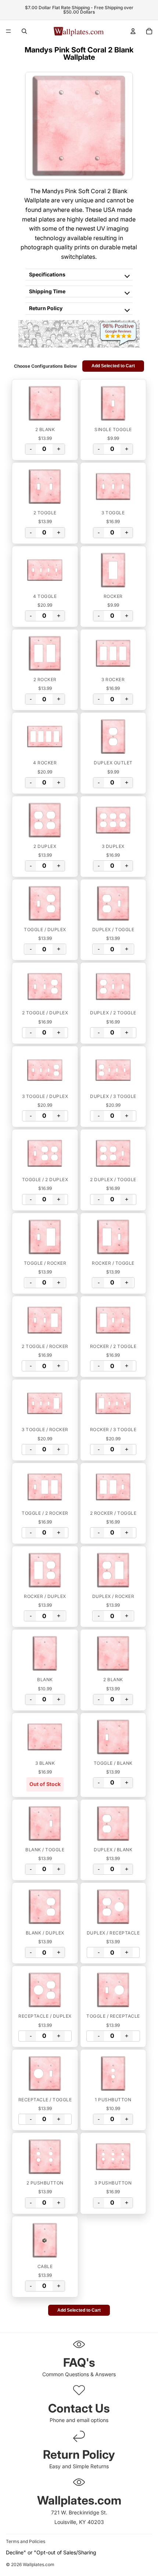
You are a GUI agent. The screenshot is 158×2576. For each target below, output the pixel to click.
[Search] (24, 31)
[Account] (133, 31)
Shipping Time (47, 291)
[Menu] (8, 31)
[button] (45, 403)
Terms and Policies (26, 2541)
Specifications (47, 274)
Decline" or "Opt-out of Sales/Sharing (51, 2552)
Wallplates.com (39, 2565)
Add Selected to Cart (113, 366)
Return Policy (46, 308)
